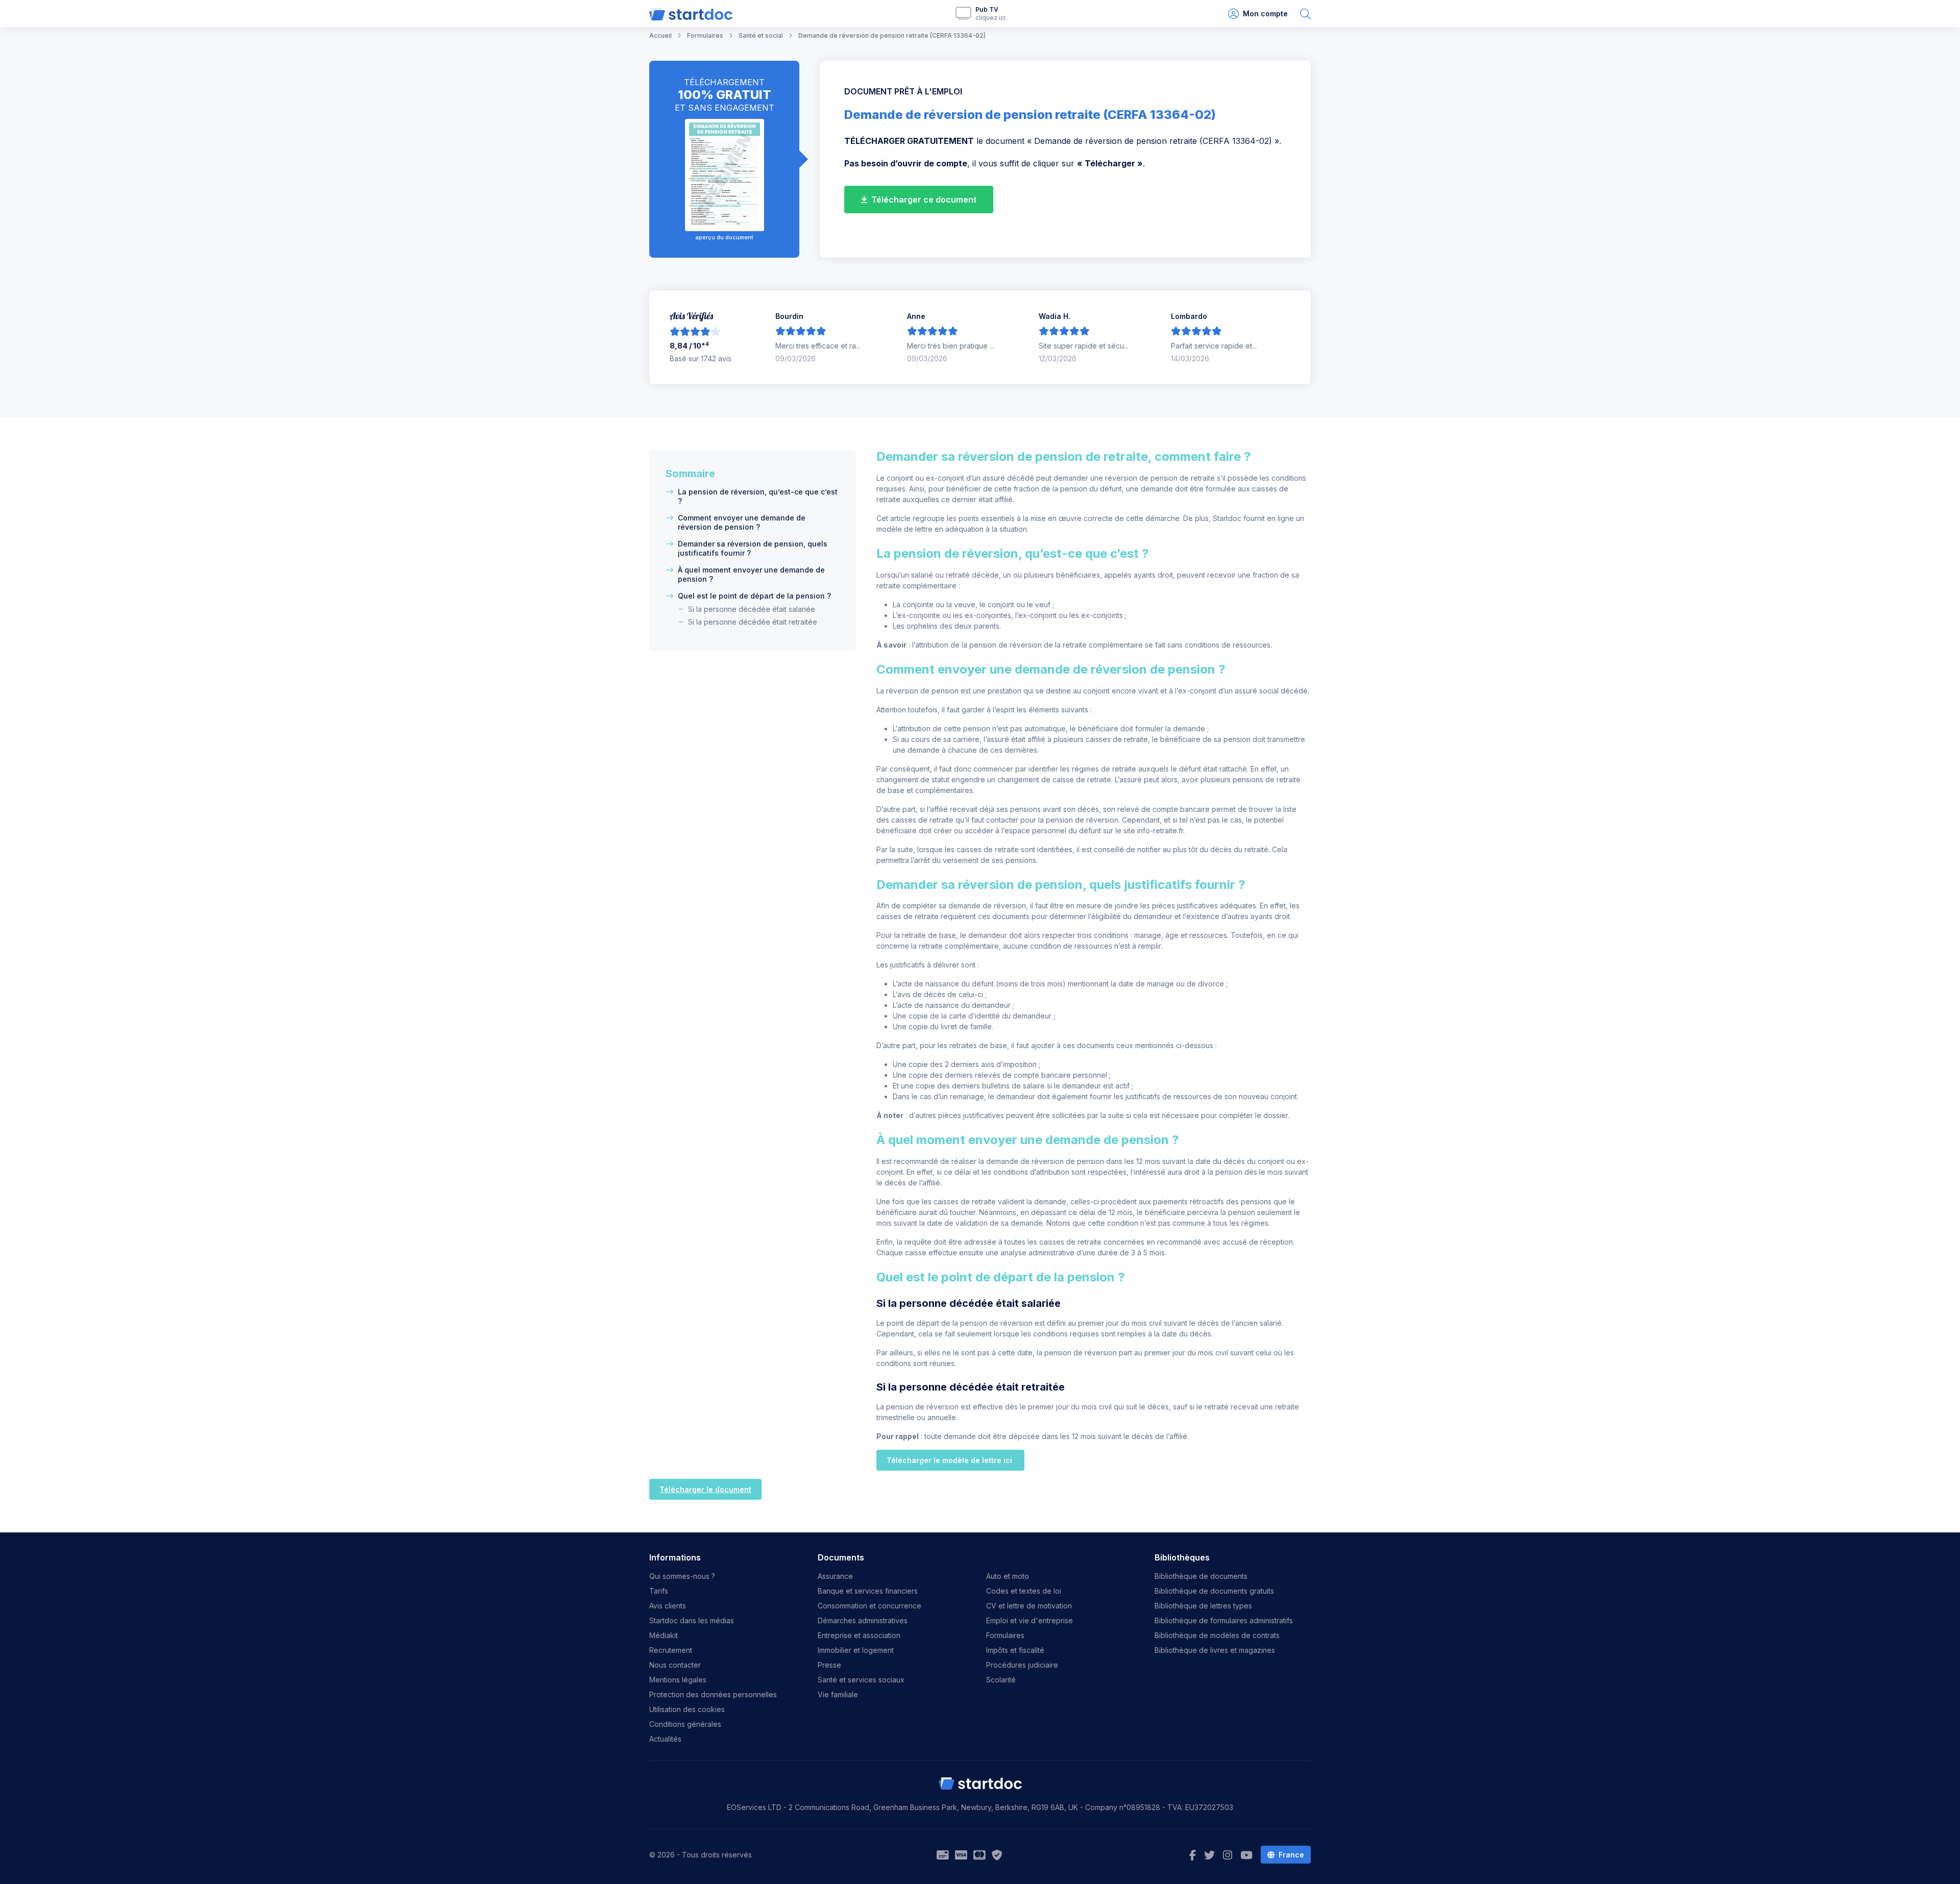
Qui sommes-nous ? (682, 1576)
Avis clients (668, 1606)
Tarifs (659, 1591)
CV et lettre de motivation (1029, 1606)
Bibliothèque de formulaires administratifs (1224, 1620)
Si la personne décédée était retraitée (753, 622)
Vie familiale (838, 1694)
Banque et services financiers (868, 1591)
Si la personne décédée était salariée (752, 609)
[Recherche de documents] (1305, 14)
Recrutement (671, 1650)
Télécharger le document (705, 1489)
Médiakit (664, 1635)
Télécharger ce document (923, 200)
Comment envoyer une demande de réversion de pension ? (742, 522)
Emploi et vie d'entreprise (1030, 1620)
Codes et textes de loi (1024, 1591)
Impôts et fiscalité (1015, 1650)
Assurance (835, 1576)
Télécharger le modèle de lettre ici (950, 1460)
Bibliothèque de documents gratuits (1214, 1591)
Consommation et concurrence (869, 1606)
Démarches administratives (863, 1620)
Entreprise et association (859, 1635)
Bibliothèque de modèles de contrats (1217, 1635)
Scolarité (1001, 1680)
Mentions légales (678, 1680)
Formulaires (1005, 1635)
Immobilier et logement (856, 1650)
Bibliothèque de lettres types (1203, 1606)
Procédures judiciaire (1022, 1665)
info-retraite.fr (1160, 831)
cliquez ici (990, 18)
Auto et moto (1008, 1576)
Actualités (665, 1739)
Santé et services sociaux (861, 1680)
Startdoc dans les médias (692, 1620)
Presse (829, 1665)
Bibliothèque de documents (1201, 1576)
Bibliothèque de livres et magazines (1215, 1650)
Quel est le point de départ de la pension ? (754, 596)
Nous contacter (675, 1665)
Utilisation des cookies (687, 1709)
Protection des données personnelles (713, 1694)
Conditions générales (685, 1724)
